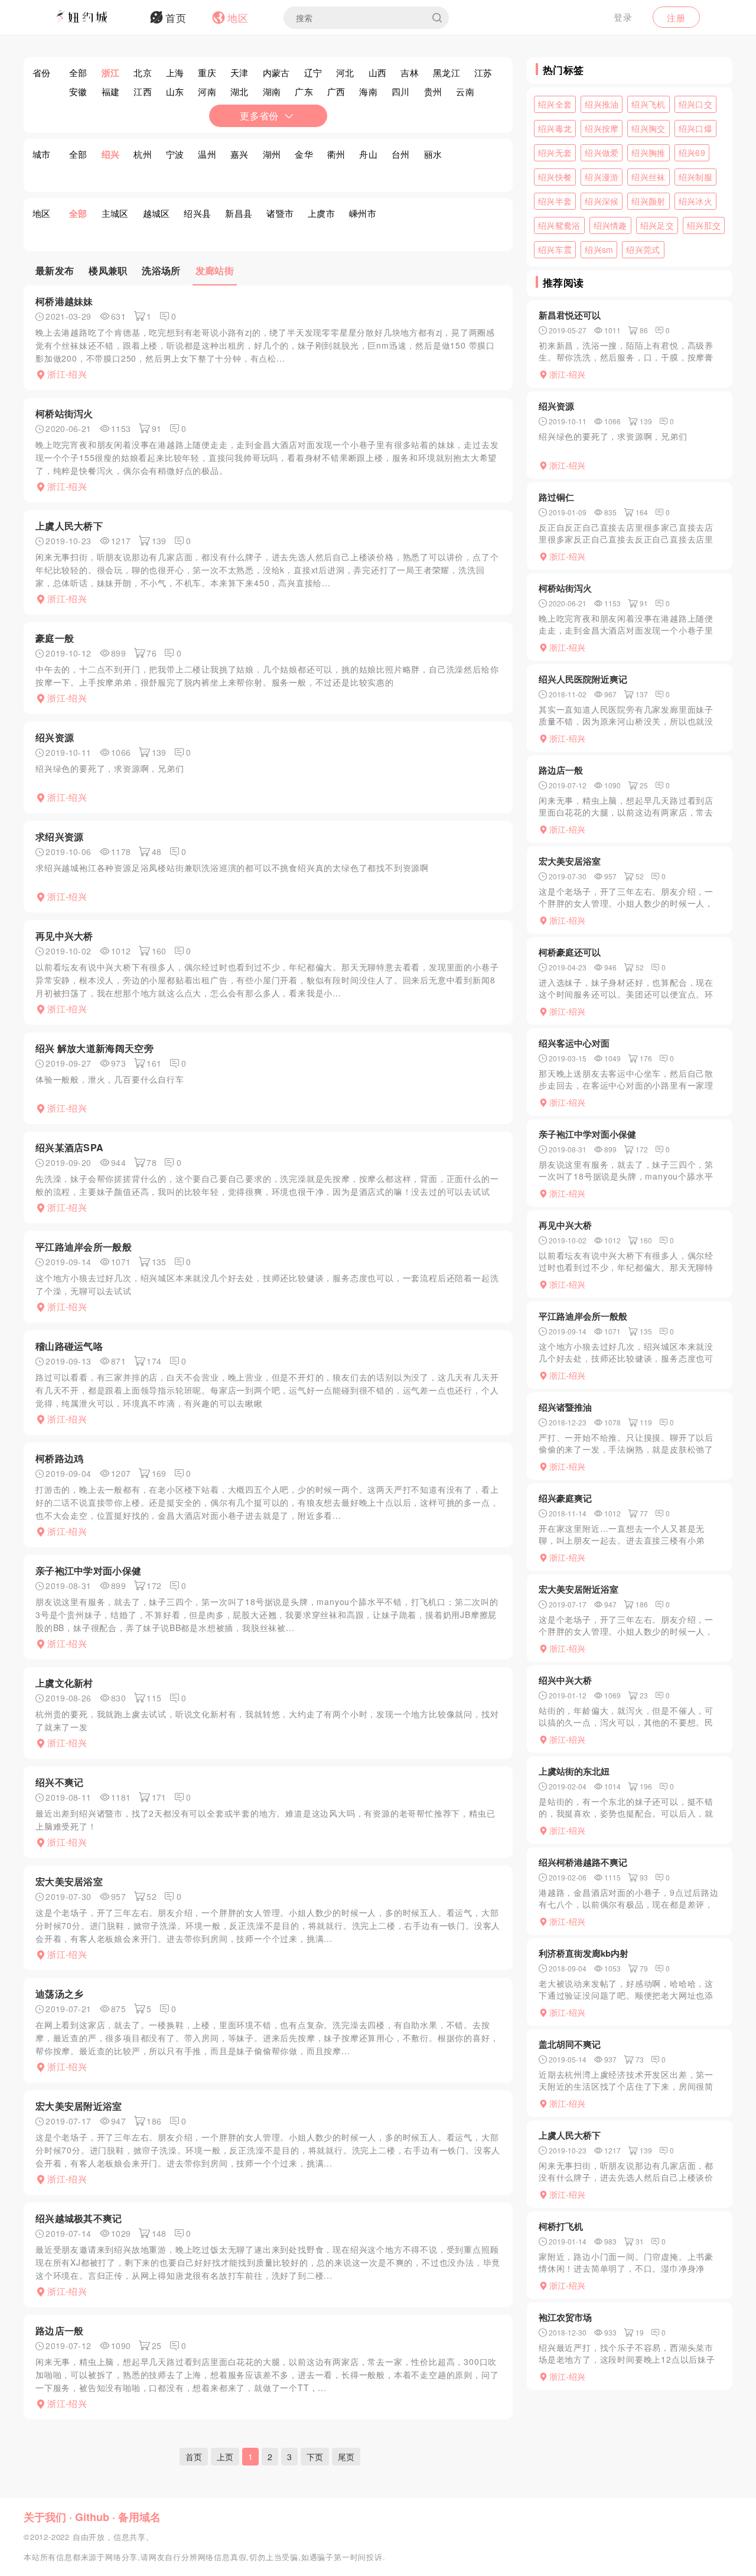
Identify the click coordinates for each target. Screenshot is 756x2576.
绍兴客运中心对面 (574, 1043)
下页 (315, 2457)
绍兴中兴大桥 (565, 1680)
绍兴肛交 (704, 225)
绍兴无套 (555, 152)
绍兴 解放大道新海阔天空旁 (94, 1048)
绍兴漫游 (602, 177)
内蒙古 (276, 72)
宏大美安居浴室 (69, 1881)
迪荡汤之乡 (60, 1994)
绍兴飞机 (648, 104)
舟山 (368, 154)
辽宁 (313, 72)
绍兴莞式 (643, 249)
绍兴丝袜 (648, 177)
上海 (175, 72)
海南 (368, 91)
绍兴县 (197, 213)
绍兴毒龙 (555, 128)
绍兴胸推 (648, 152)
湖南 (272, 91)
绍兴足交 (657, 225)
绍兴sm (599, 249)
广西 (336, 91)
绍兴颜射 (648, 201)
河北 (345, 72)
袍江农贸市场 (565, 2317)
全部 (78, 72)
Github (92, 2517)
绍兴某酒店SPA (69, 1147)
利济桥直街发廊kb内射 (584, 1953)
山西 (378, 72)
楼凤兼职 (108, 270)
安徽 (78, 91)
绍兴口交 (695, 104)
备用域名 (139, 2517)
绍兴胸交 (648, 128)
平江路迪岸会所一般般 (84, 1247)
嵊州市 (363, 213)
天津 (239, 72)
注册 (676, 17)
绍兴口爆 (695, 128)
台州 (401, 154)
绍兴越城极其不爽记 (79, 2218)
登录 (623, 17)
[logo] (97, 18)
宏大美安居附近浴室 (79, 2106)
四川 (401, 91)
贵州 (433, 91)
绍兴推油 (602, 104)
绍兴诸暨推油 (565, 1407)
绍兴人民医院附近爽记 (583, 679)
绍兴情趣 (610, 225)
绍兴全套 (555, 104)
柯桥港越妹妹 (64, 301)
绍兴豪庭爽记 (565, 1498)
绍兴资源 (55, 737)
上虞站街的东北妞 (574, 1771)
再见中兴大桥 (64, 936)
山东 (175, 91)
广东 (304, 91)
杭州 (143, 154)
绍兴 (111, 154)
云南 (465, 91)
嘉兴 (239, 154)
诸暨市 (280, 213)
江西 (143, 91)
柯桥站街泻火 (64, 413)
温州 (207, 154)
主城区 (115, 213)
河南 (207, 91)
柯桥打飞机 (561, 2226)
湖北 (239, 91)
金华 (304, 154)
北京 (143, 72)
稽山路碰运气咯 (69, 1346)
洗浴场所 (161, 270)
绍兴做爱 (602, 152)
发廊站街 (215, 270)
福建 (111, 91)
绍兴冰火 (695, 201)
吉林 (410, 72)
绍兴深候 (602, 201)
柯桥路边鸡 (60, 1458)
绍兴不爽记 (60, 1782)
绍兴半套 (555, 201)
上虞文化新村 (64, 1683)
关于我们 (45, 2517)
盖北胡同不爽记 (570, 2044)
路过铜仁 (556, 497)
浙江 (111, 73)
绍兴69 (692, 152)
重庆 (207, 72)
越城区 (157, 213)
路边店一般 (60, 2330)
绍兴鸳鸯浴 (559, 225)
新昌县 (239, 213)
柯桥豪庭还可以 (570, 952)
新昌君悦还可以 (570, 315)
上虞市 (321, 213)
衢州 (336, 154)
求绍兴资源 (60, 837)
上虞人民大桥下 (69, 526)
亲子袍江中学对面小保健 (88, 1570)
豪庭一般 (55, 638)
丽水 (433, 154)
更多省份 (259, 116)
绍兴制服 (695, 177)
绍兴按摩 (602, 128)
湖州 (272, 154)
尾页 (346, 2457)
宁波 (175, 154)
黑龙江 (447, 72)
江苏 (483, 72)
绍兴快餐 (555, 177)
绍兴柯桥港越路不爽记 (583, 1862)
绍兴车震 (555, 249)
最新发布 (55, 270)
